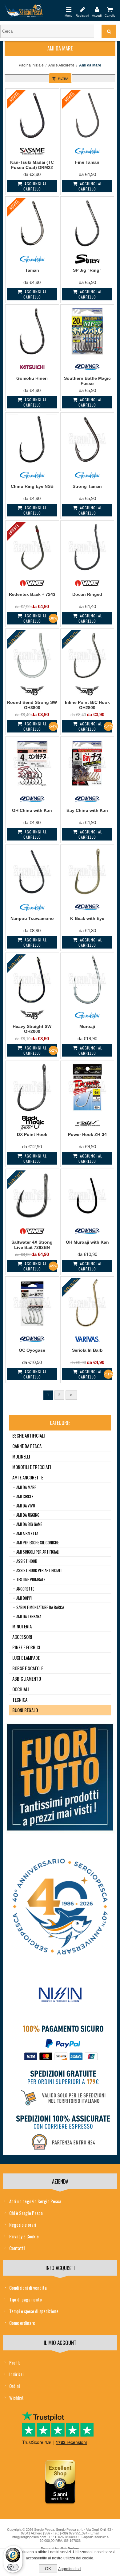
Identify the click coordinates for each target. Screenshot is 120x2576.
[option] (60, 1996)
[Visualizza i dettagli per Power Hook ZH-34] (87, 1087)
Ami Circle (25, 1496)
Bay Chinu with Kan (87, 810)
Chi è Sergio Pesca (26, 2213)
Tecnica (20, 1699)
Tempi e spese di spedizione (34, 2311)
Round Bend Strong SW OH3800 (32, 705)
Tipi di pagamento (26, 2299)
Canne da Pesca (27, 1446)
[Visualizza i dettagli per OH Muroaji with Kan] (87, 1196)
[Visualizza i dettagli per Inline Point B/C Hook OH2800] (87, 655)
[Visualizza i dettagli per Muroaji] (87, 979)
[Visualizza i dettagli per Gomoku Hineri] (32, 331)
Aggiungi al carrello (35, 186)
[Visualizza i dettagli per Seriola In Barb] (87, 1303)
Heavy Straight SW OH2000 (32, 1029)
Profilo (15, 2362)
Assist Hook (27, 1561)
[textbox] (47, 31)
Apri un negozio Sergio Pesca (35, 2201)
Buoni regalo (25, 1710)
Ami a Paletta (27, 1533)
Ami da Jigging (28, 1515)
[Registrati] (82, 9)
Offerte (14, 529)
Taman (32, 270)
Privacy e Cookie (24, 2236)
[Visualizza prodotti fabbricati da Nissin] (60, 1995)
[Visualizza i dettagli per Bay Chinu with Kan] (87, 763)
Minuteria (22, 1626)
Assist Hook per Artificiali (39, 1570)
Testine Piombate (31, 1579)
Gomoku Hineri (32, 378)
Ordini (15, 2386)
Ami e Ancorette (61, 65)
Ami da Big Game (29, 1524)
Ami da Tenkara (29, 1616)
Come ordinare (22, 2323)
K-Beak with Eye (87, 918)
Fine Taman (87, 162)
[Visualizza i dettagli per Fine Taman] (87, 115)
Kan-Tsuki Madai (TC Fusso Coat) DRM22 (32, 165)
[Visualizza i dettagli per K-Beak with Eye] (87, 871)
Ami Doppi (24, 1598)
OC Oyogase (32, 1350)
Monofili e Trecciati (32, 1467)
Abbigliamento (27, 1679)
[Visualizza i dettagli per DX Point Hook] (32, 1087)
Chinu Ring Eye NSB (32, 486)
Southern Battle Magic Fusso (87, 381)
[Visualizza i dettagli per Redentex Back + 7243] (32, 547)
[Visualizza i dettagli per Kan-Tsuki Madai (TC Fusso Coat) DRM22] (32, 115)
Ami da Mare (26, 1487)
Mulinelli (21, 1456)
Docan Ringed (87, 594)
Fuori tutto (16, 638)
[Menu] (69, 9)
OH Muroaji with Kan (87, 1242)
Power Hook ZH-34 (87, 1134)
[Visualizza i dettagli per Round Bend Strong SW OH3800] (32, 655)
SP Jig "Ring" (87, 270)
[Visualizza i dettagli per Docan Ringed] (87, 547)
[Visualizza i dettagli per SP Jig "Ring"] (87, 223)
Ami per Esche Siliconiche (38, 1543)
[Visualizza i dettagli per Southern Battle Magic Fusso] (87, 331)
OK (48, 2569)
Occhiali (21, 1689)
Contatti (17, 2248)
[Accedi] (97, 9)
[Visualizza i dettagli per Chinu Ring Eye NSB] (32, 439)
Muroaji (87, 1026)
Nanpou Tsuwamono (32, 918)
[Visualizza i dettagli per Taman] (32, 223)
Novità (14, 97)
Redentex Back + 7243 (32, 594)
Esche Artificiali (29, 1435)
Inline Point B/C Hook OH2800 (87, 705)
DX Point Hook (32, 1134)
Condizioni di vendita (28, 2288)
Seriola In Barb (87, 1350)
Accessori (22, 1637)
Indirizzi (16, 2374)
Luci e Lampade (26, 1658)
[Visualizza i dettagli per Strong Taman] (87, 439)
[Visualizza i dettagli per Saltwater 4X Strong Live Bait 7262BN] (32, 1196)
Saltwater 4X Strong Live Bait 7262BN (32, 1245)
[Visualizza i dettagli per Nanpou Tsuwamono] (32, 871)
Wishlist (16, 2397)
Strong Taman (87, 486)
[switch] (13, 2567)
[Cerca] (109, 31)
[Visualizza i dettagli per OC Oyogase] (32, 1303)
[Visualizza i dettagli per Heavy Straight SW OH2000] (32, 979)
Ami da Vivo (26, 1506)
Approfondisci (70, 2569)
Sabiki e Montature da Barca (40, 1607)
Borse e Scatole (28, 1668)
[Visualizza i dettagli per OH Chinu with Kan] (32, 763)
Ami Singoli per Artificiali (38, 1552)
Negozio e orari (23, 2225)
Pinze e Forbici (26, 1647)
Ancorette (25, 1589)
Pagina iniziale (31, 65)
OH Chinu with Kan (32, 810)
